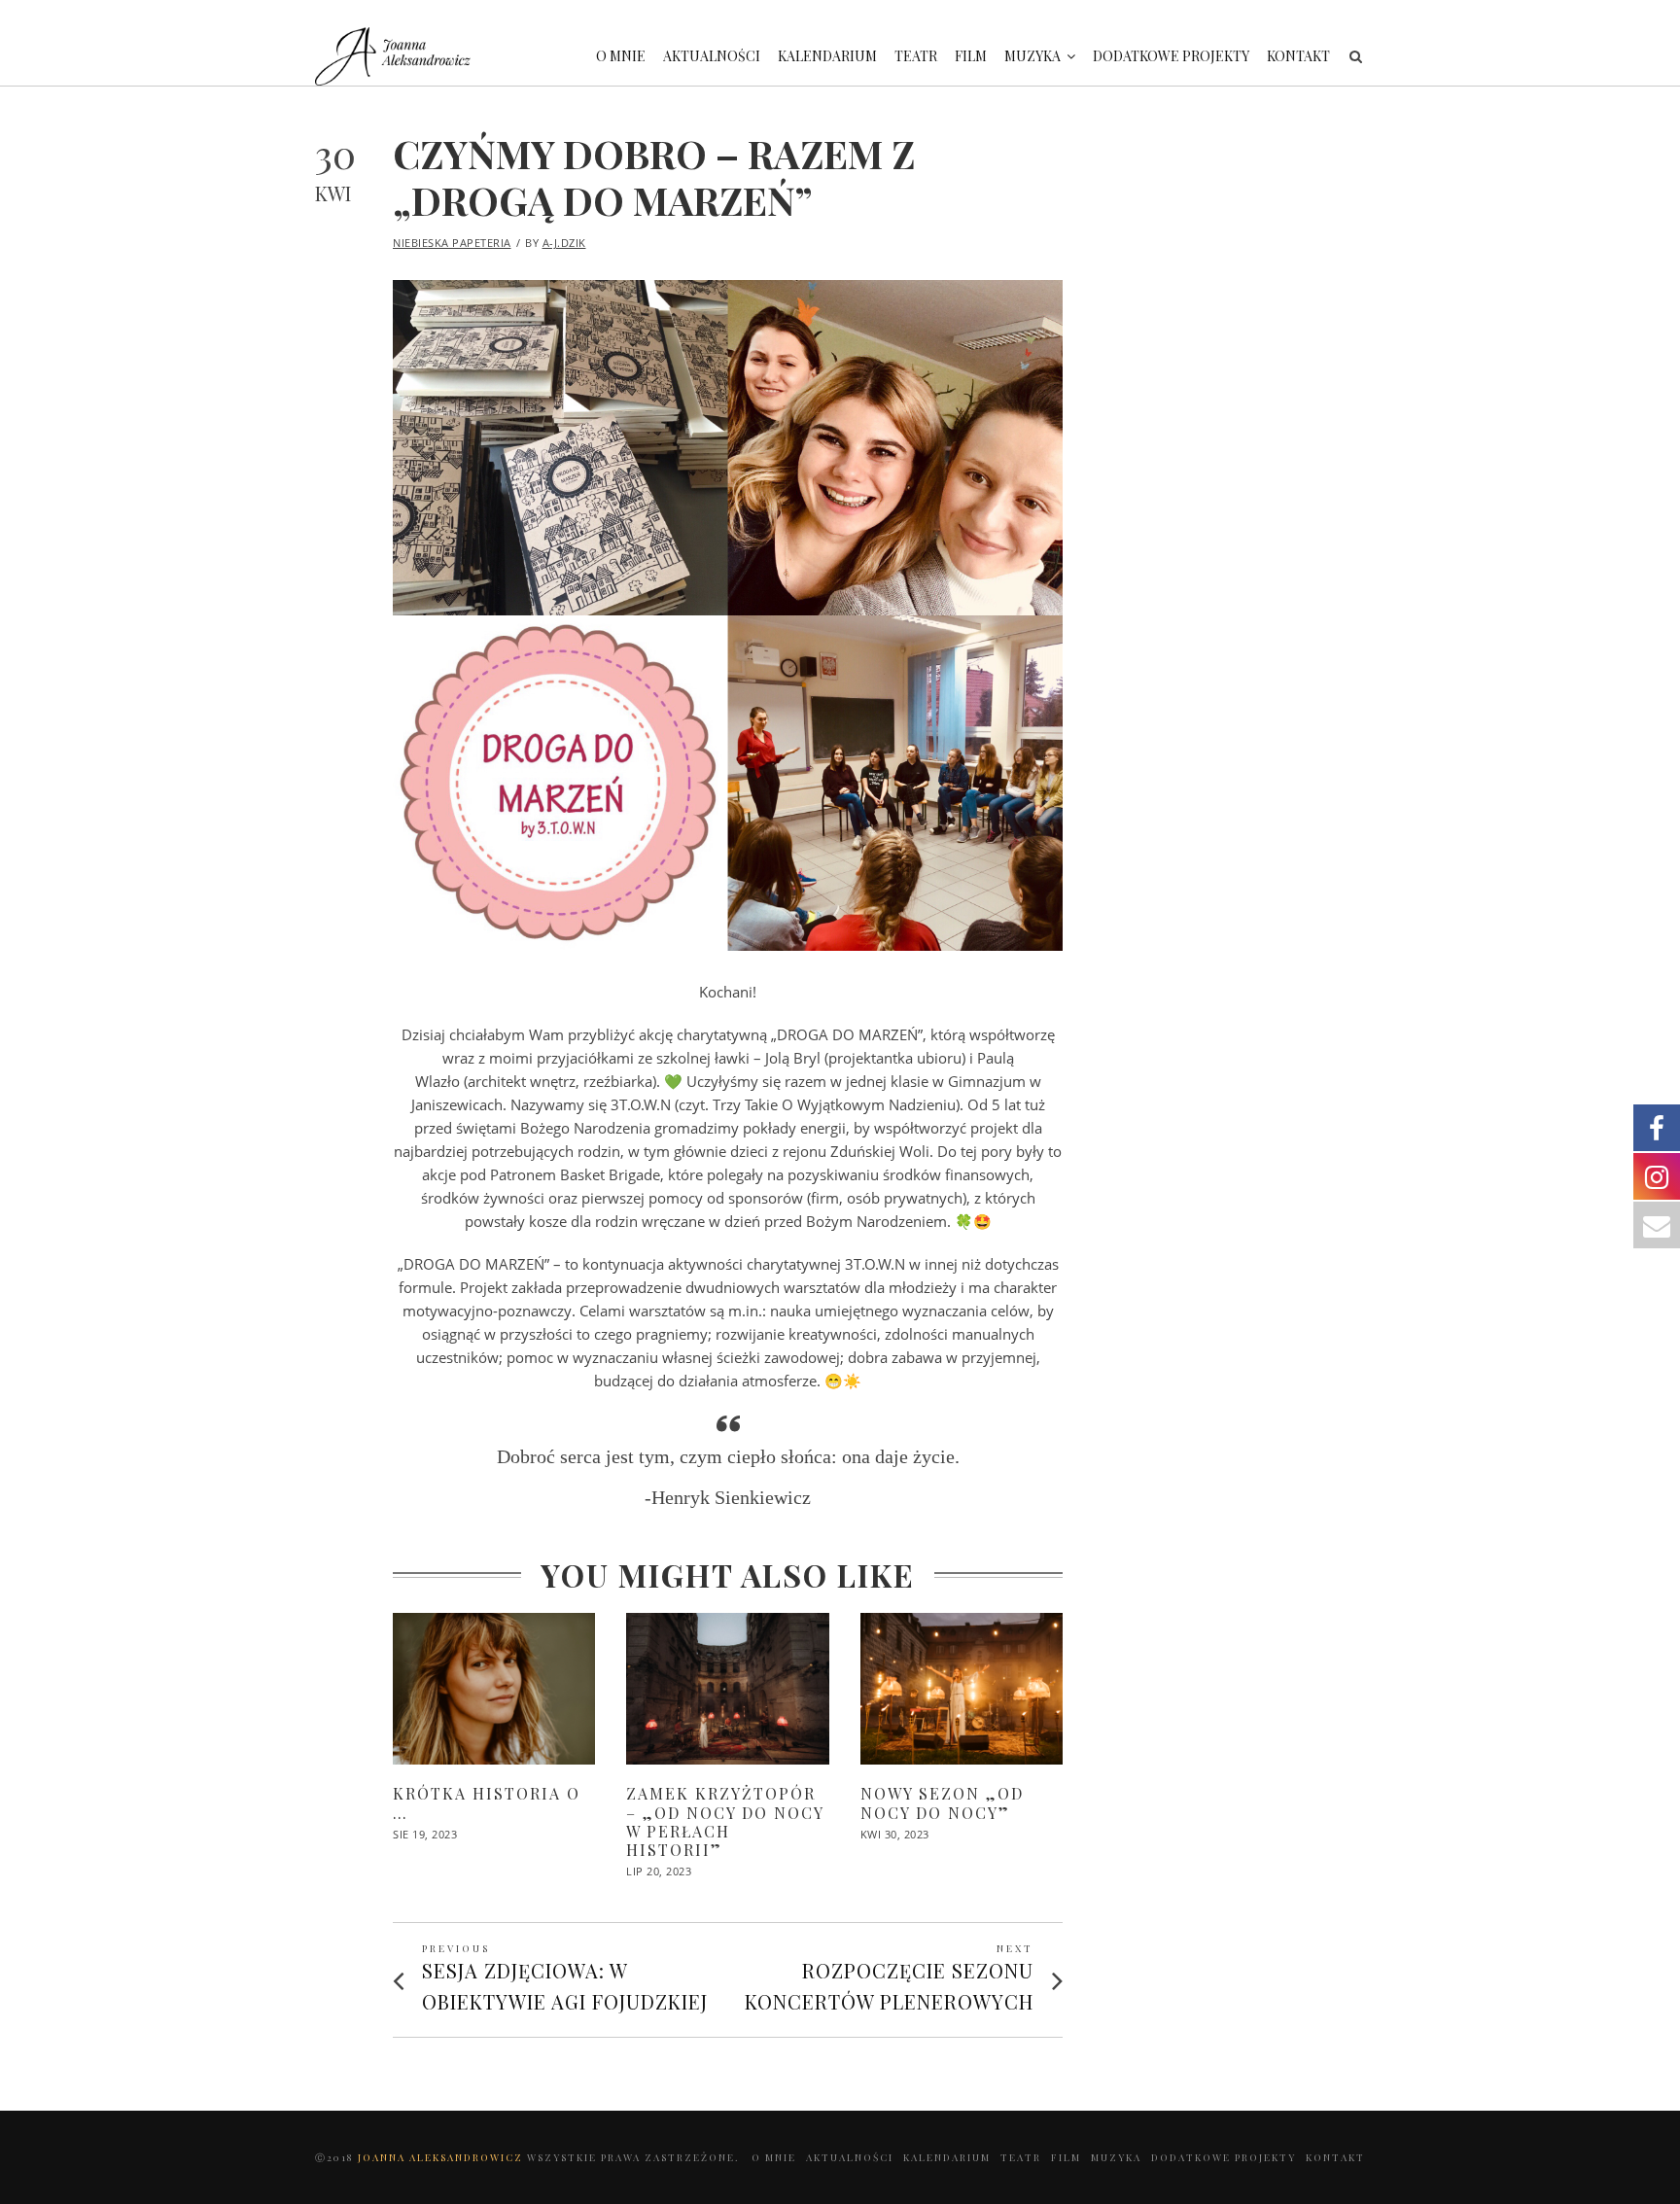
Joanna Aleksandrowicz (442, 2157)
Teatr (916, 56)
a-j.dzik (564, 243)
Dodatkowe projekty (1171, 56)
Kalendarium (827, 56)
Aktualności (712, 56)
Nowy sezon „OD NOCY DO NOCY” (942, 1802)
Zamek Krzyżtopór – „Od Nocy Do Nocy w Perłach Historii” (725, 1821)
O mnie (621, 56)
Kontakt (1298, 56)
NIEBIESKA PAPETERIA (452, 243)
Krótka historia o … (487, 1802)
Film (971, 56)
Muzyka (1032, 56)
